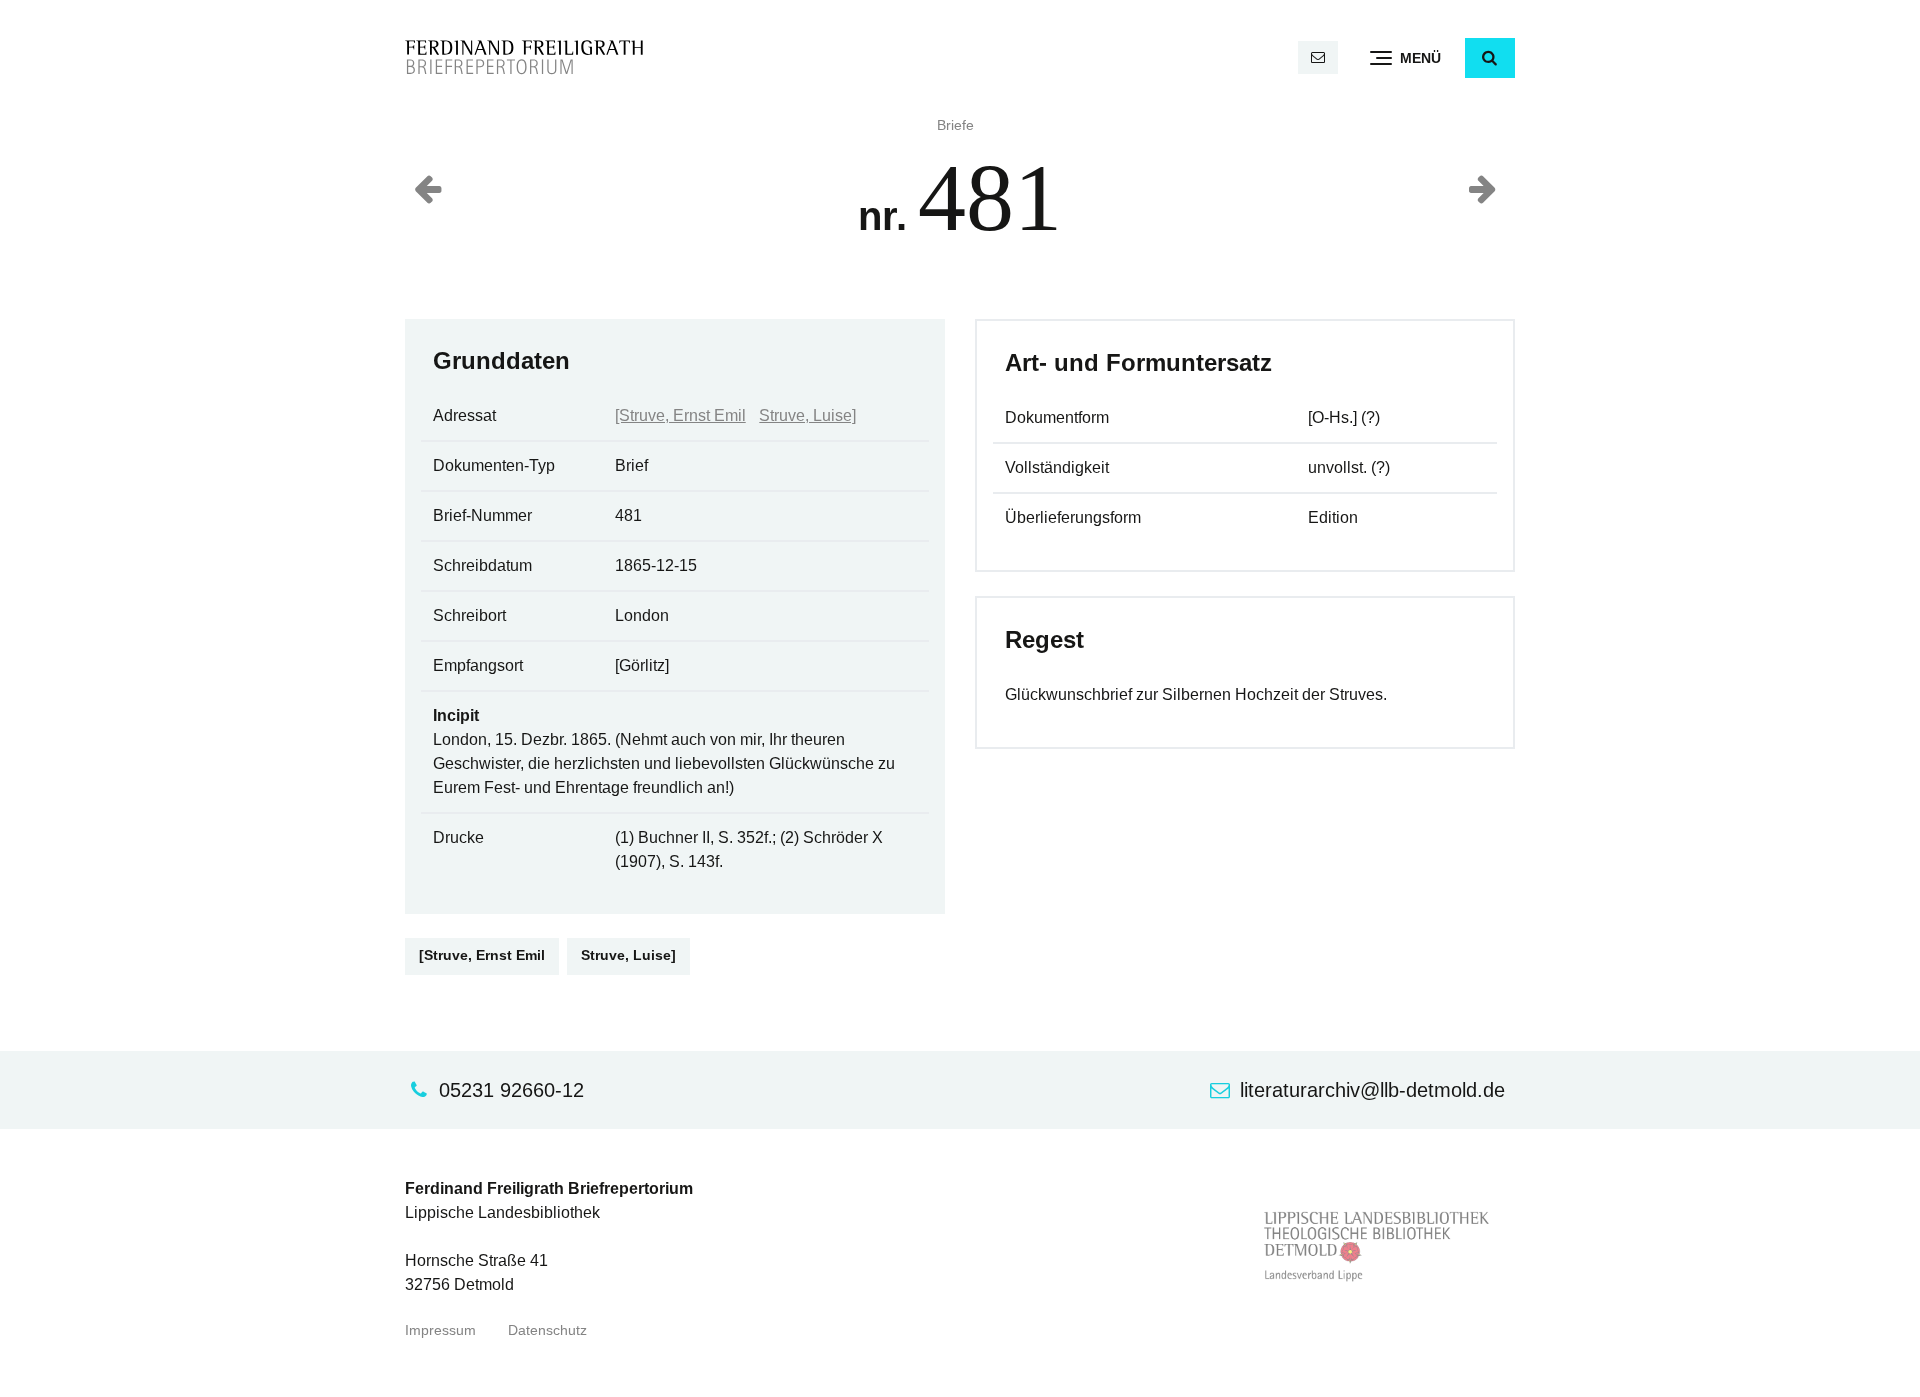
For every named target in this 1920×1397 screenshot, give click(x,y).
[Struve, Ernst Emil (680, 415)
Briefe (955, 125)
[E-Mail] (1318, 57)
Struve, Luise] (807, 415)
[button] (1490, 58)
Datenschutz (547, 1330)
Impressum (440, 1330)
